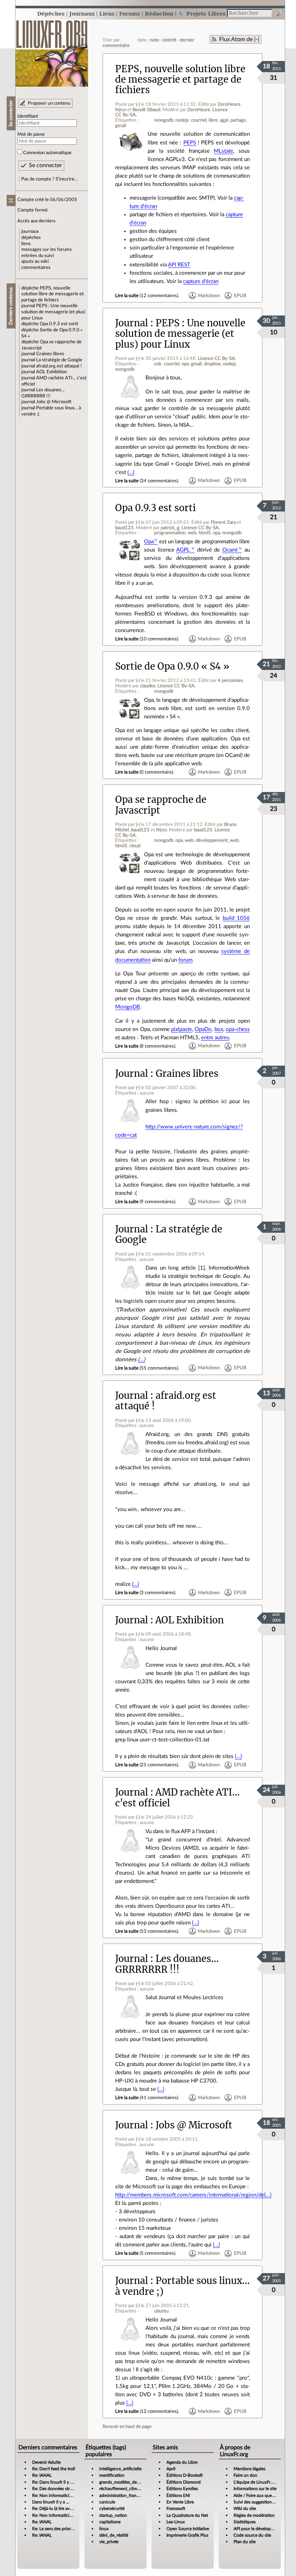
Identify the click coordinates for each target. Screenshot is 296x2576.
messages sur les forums (47, 249)
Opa (149, 542)
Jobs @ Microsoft (54, 402)
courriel (199, 120)
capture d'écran (201, 281)
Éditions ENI (178, 2495)
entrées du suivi (38, 256)
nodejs (182, 120)
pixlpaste (182, 1029)
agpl (224, 120)
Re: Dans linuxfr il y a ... (54, 2482)
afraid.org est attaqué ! (59, 366)
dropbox (212, 364)
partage (238, 120)
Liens (107, 14)
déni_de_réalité (114, 2535)
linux (104, 2529)
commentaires (36, 267)
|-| (138, 104)
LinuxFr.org (52, 50)
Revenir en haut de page (127, 2427)
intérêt (169, 40)
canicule (107, 2502)
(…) (131, 472)
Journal (132, 323)
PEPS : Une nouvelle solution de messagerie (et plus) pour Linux (53, 312)
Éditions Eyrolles (182, 2489)
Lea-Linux (176, 2522)
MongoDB (128, 1007)
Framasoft (176, 2508)
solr (158, 364)
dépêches (31, 238)
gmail (121, 126)
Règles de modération (254, 2515)
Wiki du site (245, 2508)
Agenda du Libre (182, 2462)
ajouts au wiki (35, 261)
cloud (135, 846)
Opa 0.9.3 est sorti (59, 324)
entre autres (215, 1038)
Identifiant (28, 116)
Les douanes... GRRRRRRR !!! (167, 1964)
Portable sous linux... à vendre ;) (182, 2286)
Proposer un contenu (49, 103)
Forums (130, 14)
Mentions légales (249, 2469)
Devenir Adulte (46, 2462)
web (192, 533)
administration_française (123, 2495)
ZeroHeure (229, 104)
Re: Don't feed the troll (54, 2469)
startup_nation (113, 2515)
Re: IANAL (42, 2475)
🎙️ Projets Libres (202, 14)
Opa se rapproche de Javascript (161, 805)
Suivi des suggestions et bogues (263, 2502)
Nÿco (121, 110)
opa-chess (238, 1029)
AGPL (183, 550)
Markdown (209, 296)
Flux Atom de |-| (239, 39)
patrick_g (170, 528)
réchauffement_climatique (124, 2489)
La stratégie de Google (59, 360)
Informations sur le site (255, 2489)
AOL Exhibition (51, 372)
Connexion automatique (47, 153)
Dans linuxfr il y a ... (51, 2502)
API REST (179, 265)
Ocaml (230, 550)
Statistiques (245, 2522)
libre (213, 120)
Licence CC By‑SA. (217, 358)
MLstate (223, 151)
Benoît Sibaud (146, 110)
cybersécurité (112, 2508)
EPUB (240, 296)
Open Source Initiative (188, 2529)
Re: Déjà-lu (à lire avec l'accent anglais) (68, 2508)
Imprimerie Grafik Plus (187, 2535)
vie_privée (109, 2542)
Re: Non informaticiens (54, 2495)
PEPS (190, 143)
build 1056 (236, 918)
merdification (112, 2475)
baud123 (124, 528)
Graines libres (50, 354)
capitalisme (110, 2522)
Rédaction (159, 14)
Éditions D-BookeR (185, 2475)
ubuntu (161, 2311)
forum (185, 960)
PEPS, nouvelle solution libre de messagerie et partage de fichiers (53, 294)
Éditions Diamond (184, 2482)
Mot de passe (31, 134)
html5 (205, 533)
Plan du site (245, 2542)
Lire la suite (127, 296)
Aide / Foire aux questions (258, 2495)
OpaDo (203, 1029)
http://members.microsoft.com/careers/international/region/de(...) (193, 2195)
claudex (148, 686)
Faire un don (245, 2475)
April (171, 2469)
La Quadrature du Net (187, 2515)
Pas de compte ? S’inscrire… (50, 179)
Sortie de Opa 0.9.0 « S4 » (172, 666)
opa (185, 364)
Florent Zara (223, 522)
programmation (170, 533)
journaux (30, 231)
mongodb (164, 120)
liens (26, 244)
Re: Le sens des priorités (55, 2529)
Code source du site (252, 2535)
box (219, 1029)
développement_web (217, 840)
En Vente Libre (180, 2502)
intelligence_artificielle (120, 2469)
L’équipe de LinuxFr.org (256, 2482)
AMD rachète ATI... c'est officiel (177, 1798)
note (154, 40)
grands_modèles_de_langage (126, 2482)
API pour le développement (259, 2529)
